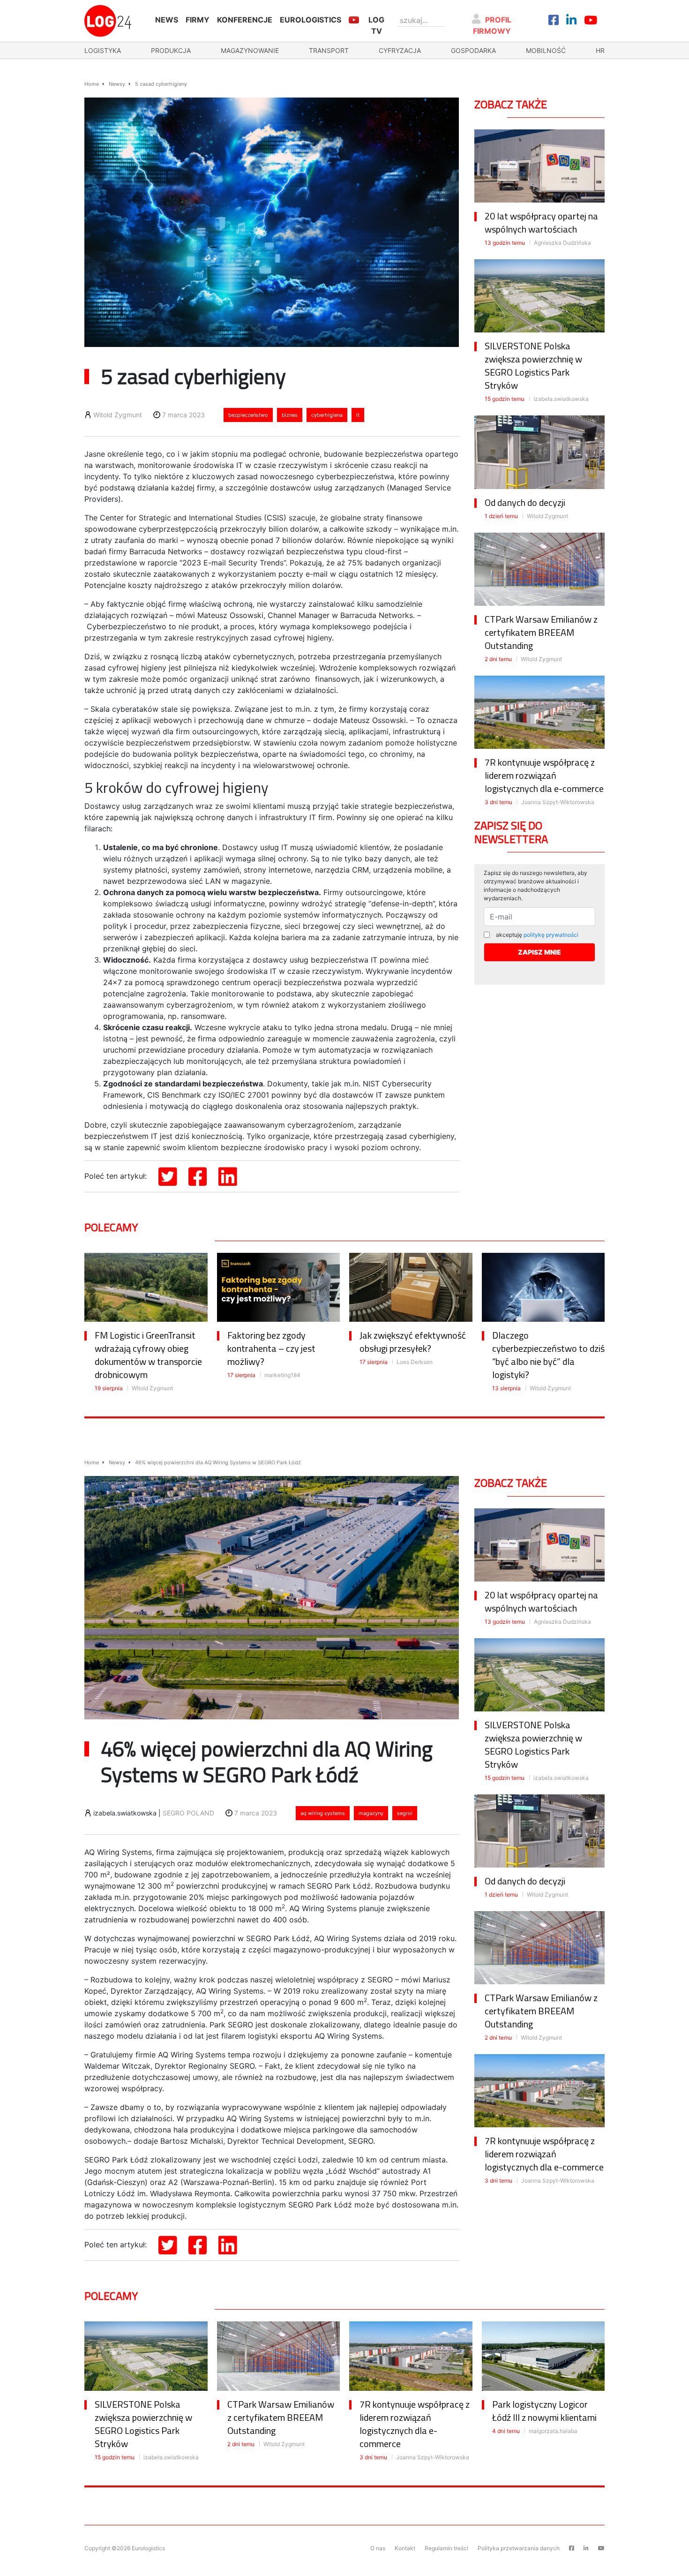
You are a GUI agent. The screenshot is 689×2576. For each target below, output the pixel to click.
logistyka (103, 50)
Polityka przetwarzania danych (519, 2548)
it (358, 415)
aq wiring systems (323, 1813)
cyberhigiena (327, 415)
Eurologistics (311, 20)
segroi (405, 1813)
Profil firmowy (492, 25)
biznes (290, 415)
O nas (378, 2548)
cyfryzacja (400, 50)
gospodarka (473, 50)
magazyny (371, 1813)
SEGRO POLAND (188, 1813)
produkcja (171, 50)
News (167, 20)
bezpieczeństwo (248, 415)
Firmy (198, 20)
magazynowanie (250, 50)
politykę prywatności (551, 935)
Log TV (376, 25)
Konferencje (245, 20)
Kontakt (405, 2548)
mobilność (546, 50)
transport (329, 50)
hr (600, 50)
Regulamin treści (446, 2548)
